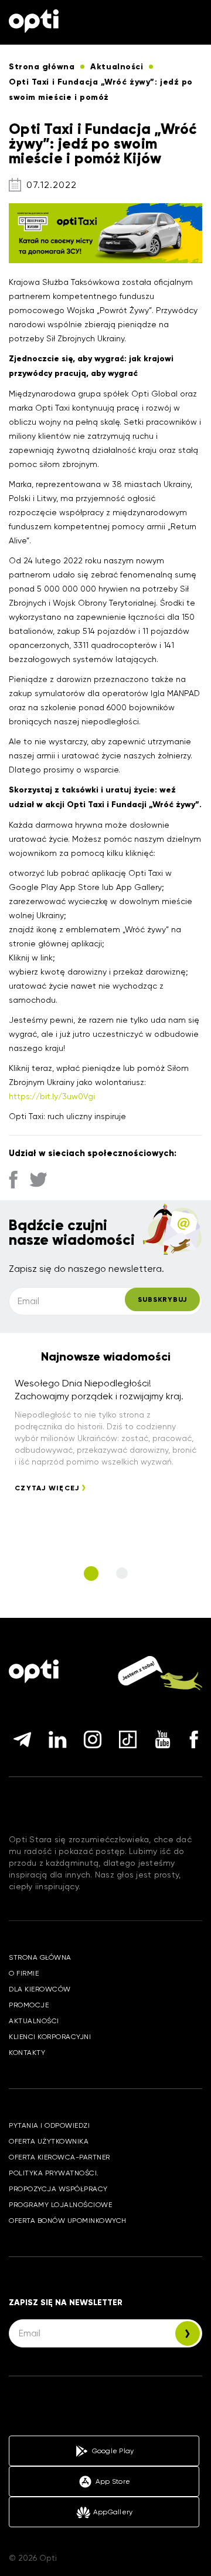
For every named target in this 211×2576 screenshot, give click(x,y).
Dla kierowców (40, 1989)
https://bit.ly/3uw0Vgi (52, 1096)
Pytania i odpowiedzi (49, 2125)
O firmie (24, 1973)
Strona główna (40, 1957)
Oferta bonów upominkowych (68, 2221)
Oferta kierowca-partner (59, 2157)
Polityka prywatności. (54, 2173)
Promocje (29, 2005)
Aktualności (34, 2021)
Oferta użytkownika (49, 2141)
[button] (91, 1574)
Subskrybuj (162, 1299)
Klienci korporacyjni (50, 2037)
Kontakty (27, 2053)
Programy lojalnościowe (60, 2205)
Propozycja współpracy (58, 2189)
